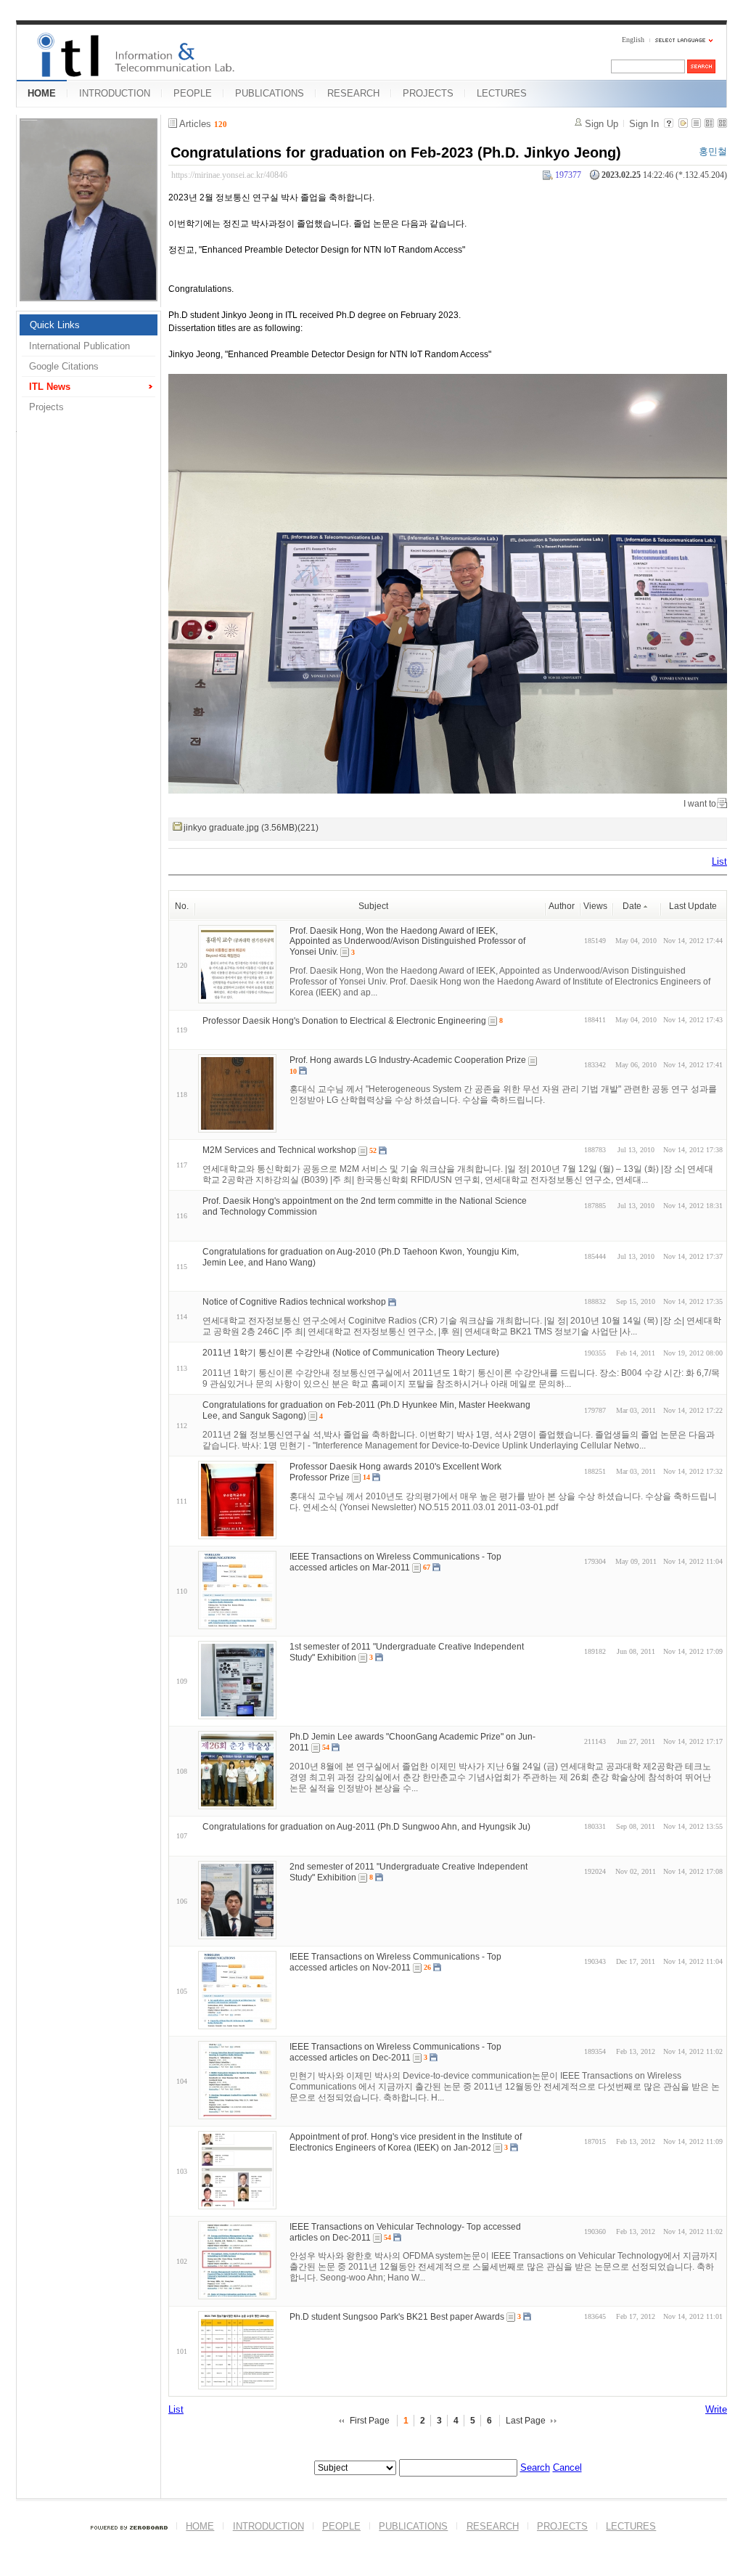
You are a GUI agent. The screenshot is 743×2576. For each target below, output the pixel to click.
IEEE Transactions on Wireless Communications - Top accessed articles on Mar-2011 (395, 1562)
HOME (42, 93)
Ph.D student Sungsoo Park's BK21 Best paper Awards (397, 2317)
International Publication (79, 346)
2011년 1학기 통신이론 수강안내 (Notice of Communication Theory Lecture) (351, 1353)
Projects (46, 407)
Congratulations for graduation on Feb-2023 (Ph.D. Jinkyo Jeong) (396, 152)
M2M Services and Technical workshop (279, 1150)
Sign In (644, 124)
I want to (700, 804)
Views (595, 906)
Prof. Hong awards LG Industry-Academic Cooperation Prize (408, 1060)
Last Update (693, 906)
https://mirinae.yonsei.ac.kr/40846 (229, 175)
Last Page (526, 2421)
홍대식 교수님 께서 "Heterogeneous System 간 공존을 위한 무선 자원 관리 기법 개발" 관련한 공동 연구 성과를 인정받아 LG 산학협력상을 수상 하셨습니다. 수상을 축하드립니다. (503, 1095)
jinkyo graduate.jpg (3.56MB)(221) (251, 828)
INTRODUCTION (115, 93)
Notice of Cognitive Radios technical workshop (294, 1302)
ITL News (50, 387)
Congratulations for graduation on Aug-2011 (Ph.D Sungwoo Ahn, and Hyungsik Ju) (366, 1827)
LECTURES (502, 93)
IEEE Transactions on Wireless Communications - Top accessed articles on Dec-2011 (395, 2052)
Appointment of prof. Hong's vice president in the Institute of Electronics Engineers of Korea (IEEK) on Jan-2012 (406, 2142)
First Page (370, 2421)
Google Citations (64, 366)
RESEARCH (353, 93)
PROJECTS (428, 93)
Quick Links (55, 325)
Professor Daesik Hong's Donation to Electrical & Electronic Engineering (344, 1020)
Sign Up (602, 124)
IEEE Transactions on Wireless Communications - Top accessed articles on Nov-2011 (395, 1962)
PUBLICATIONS (270, 93)
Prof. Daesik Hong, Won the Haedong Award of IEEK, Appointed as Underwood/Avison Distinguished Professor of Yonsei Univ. (407, 941)
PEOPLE (193, 93)
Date (632, 906)
